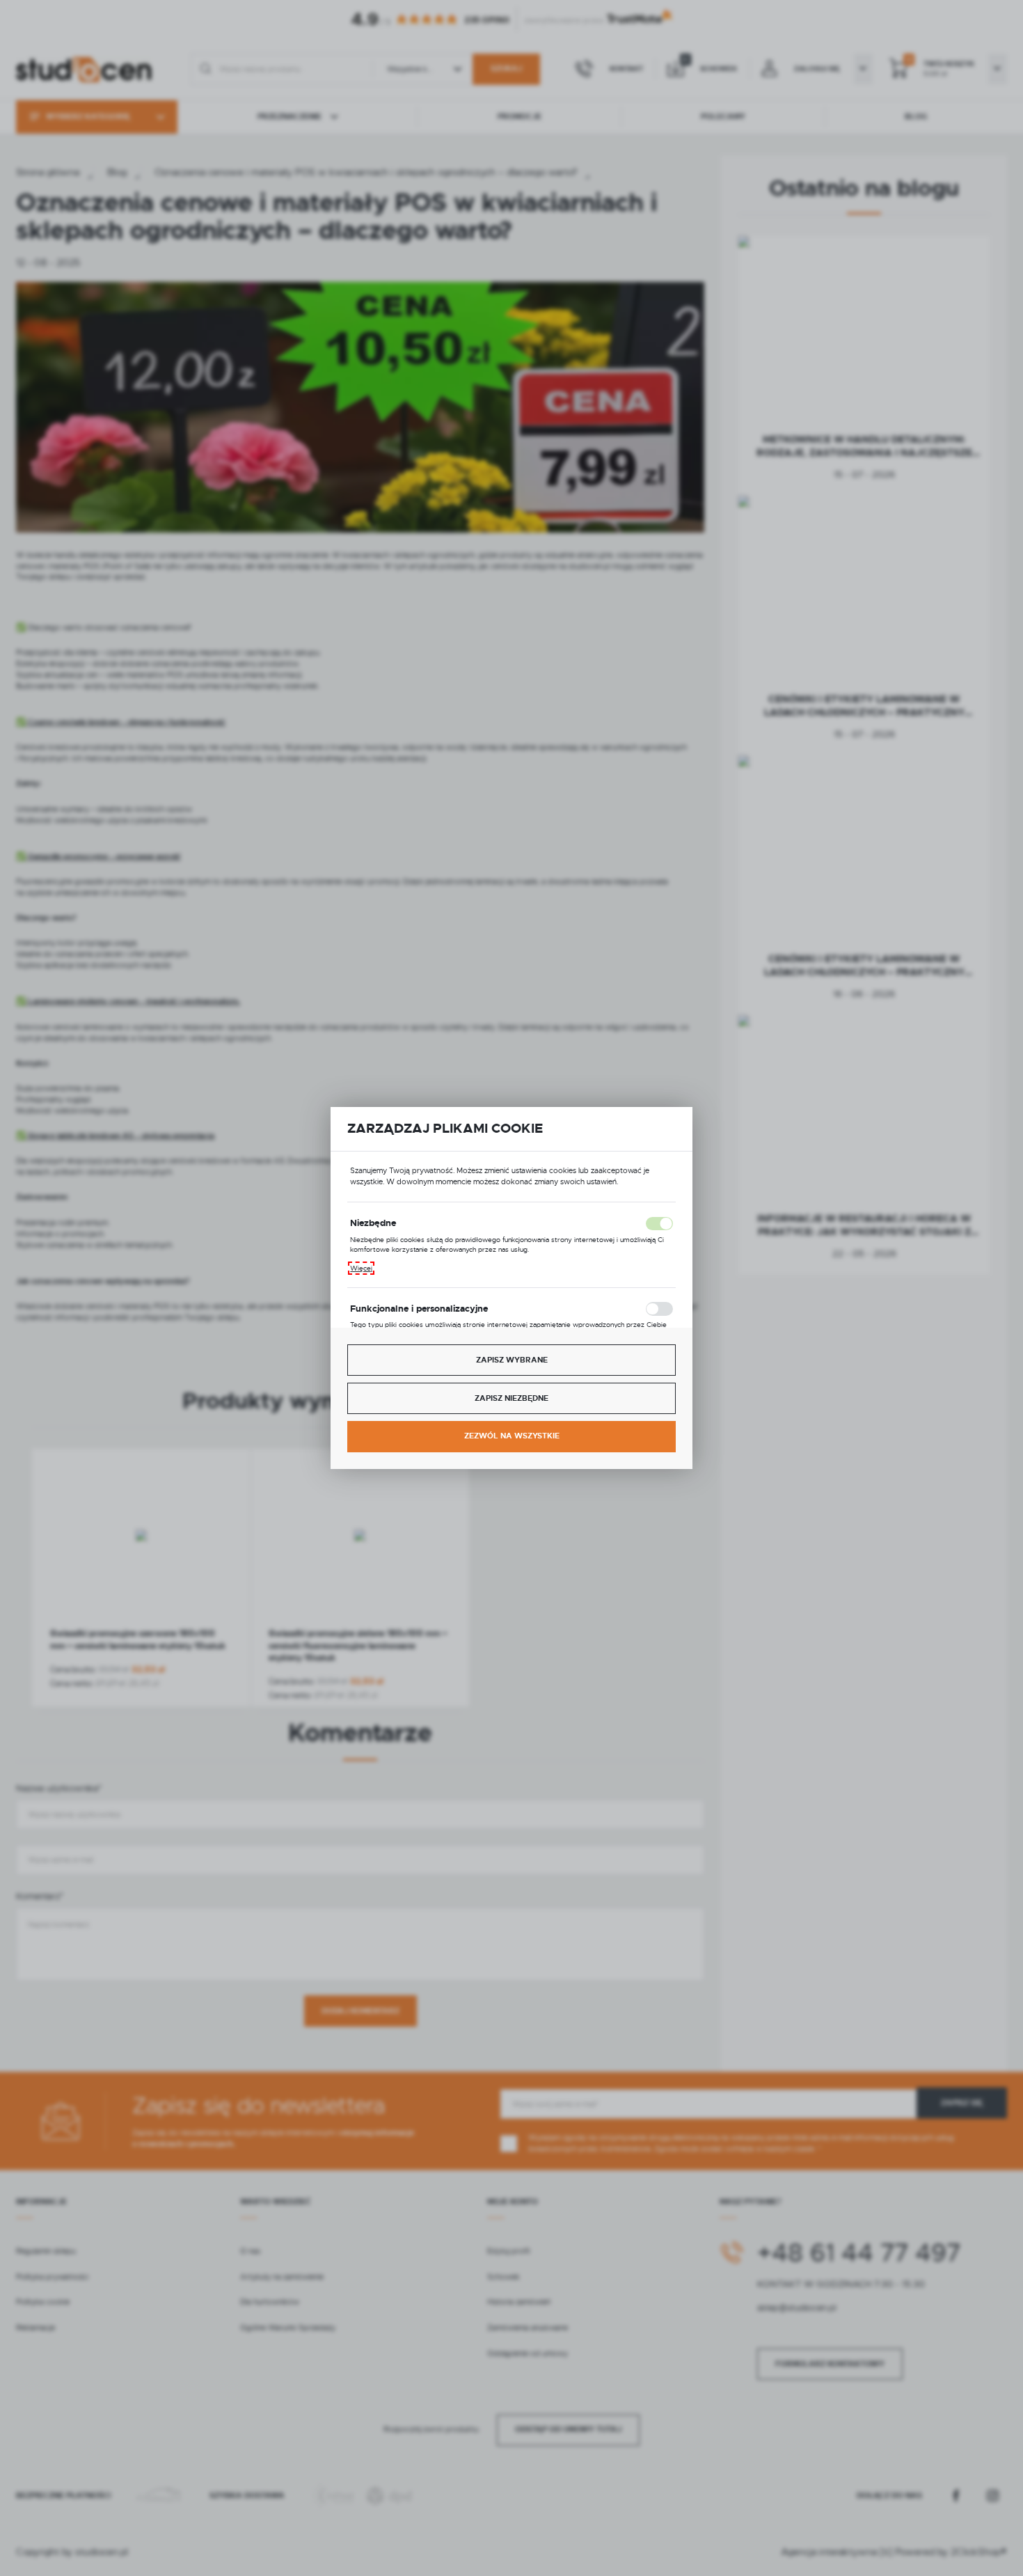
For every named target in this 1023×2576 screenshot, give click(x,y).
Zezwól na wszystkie (512, 1436)
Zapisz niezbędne (511, 1398)
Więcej (361, 1268)
